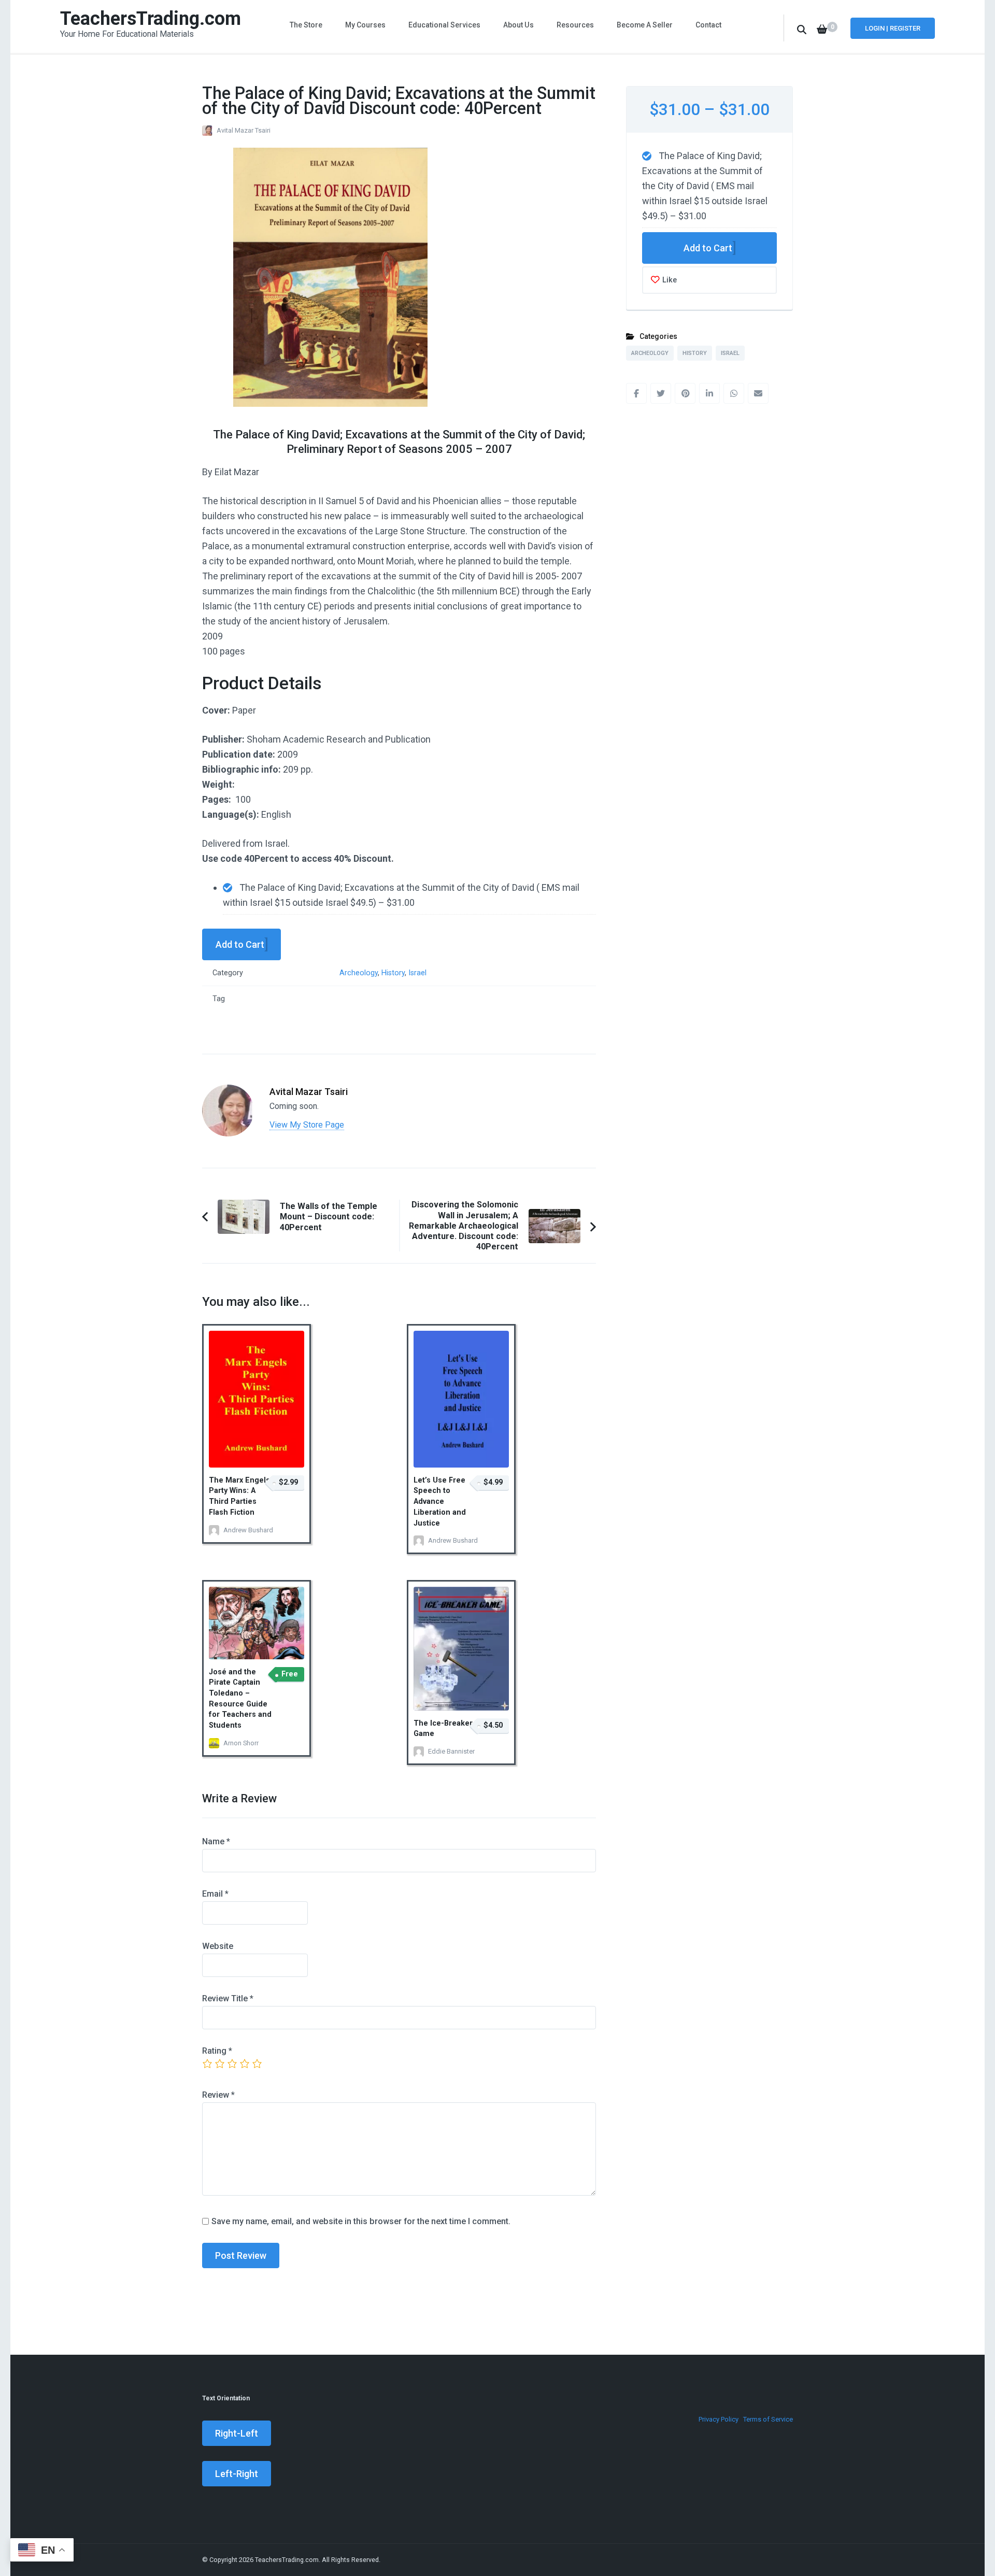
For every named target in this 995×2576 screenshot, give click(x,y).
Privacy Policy (719, 2419)
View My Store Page (307, 1125)
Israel (417, 973)
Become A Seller (645, 25)
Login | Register (893, 28)
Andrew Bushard (248, 1530)
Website (218, 1946)
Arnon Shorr (241, 1743)
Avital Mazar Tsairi (244, 130)
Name (216, 1841)
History (393, 973)
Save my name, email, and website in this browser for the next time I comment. (361, 2221)
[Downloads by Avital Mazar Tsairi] (228, 1092)
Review (218, 2095)
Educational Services (444, 25)
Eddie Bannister (451, 1751)
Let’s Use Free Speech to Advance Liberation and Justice (440, 1502)
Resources (575, 25)
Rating (217, 2051)
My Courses (365, 25)
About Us (518, 25)
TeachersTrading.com (151, 19)
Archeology (359, 973)
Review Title (228, 1998)
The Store (306, 25)
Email (215, 1894)
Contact (708, 25)
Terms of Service (768, 2419)
